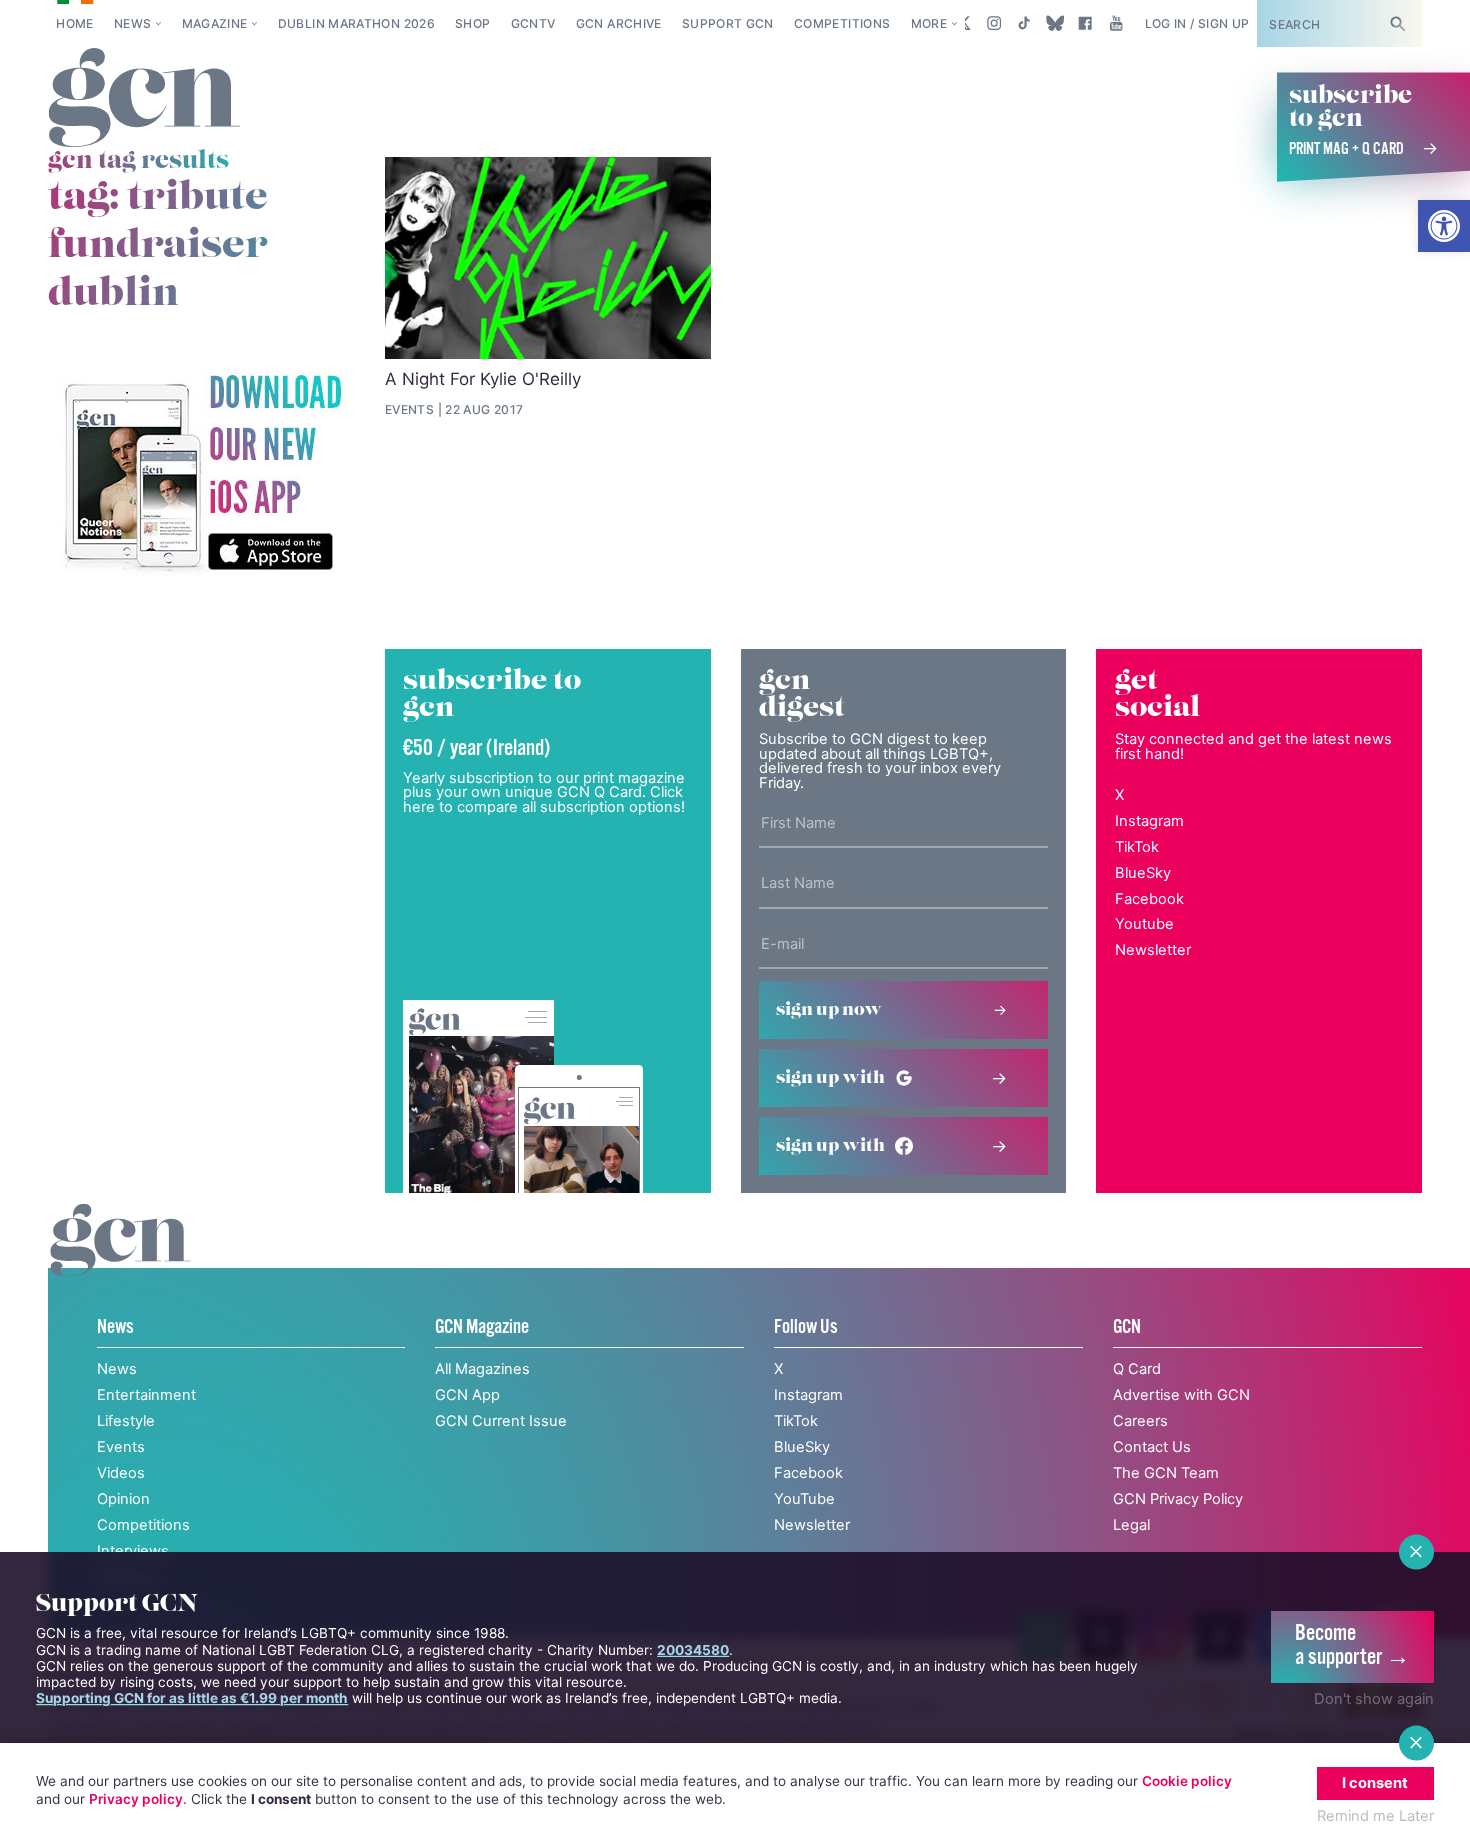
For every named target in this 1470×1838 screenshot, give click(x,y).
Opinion (123, 1499)
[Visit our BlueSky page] (1054, 23)
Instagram (1149, 821)
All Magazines (482, 1369)
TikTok (1137, 847)
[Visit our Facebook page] (1085, 23)
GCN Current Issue (501, 1421)
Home (74, 23)
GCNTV (533, 23)
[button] (1444, 226)
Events (121, 1447)
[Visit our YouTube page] (1115, 23)
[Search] (1397, 23)
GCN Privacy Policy (1178, 1499)
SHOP (472, 23)
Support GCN (728, 23)
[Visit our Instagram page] (994, 23)
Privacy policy (136, 1799)
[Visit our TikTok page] (1024, 23)
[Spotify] (202, 474)
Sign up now (829, 1010)
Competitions (842, 23)
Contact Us (1152, 1447)
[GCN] (120, 1261)
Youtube (1144, 924)
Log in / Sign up (1197, 23)
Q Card (1137, 1369)
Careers (1140, 1421)
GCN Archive (619, 23)
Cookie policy (1187, 1781)
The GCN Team (1166, 1473)
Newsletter (1153, 950)
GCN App (467, 1395)
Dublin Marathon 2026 (356, 23)
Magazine (215, 23)
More (929, 23)
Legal (1131, 1525)
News (132, 23)
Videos (121, 1473)
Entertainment (146, 1395)
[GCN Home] (144, 99)
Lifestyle (126, 1421)
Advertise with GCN (1181, 1395)
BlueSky (1143, 873)
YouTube (804, 1499)
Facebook (1149, 899)
